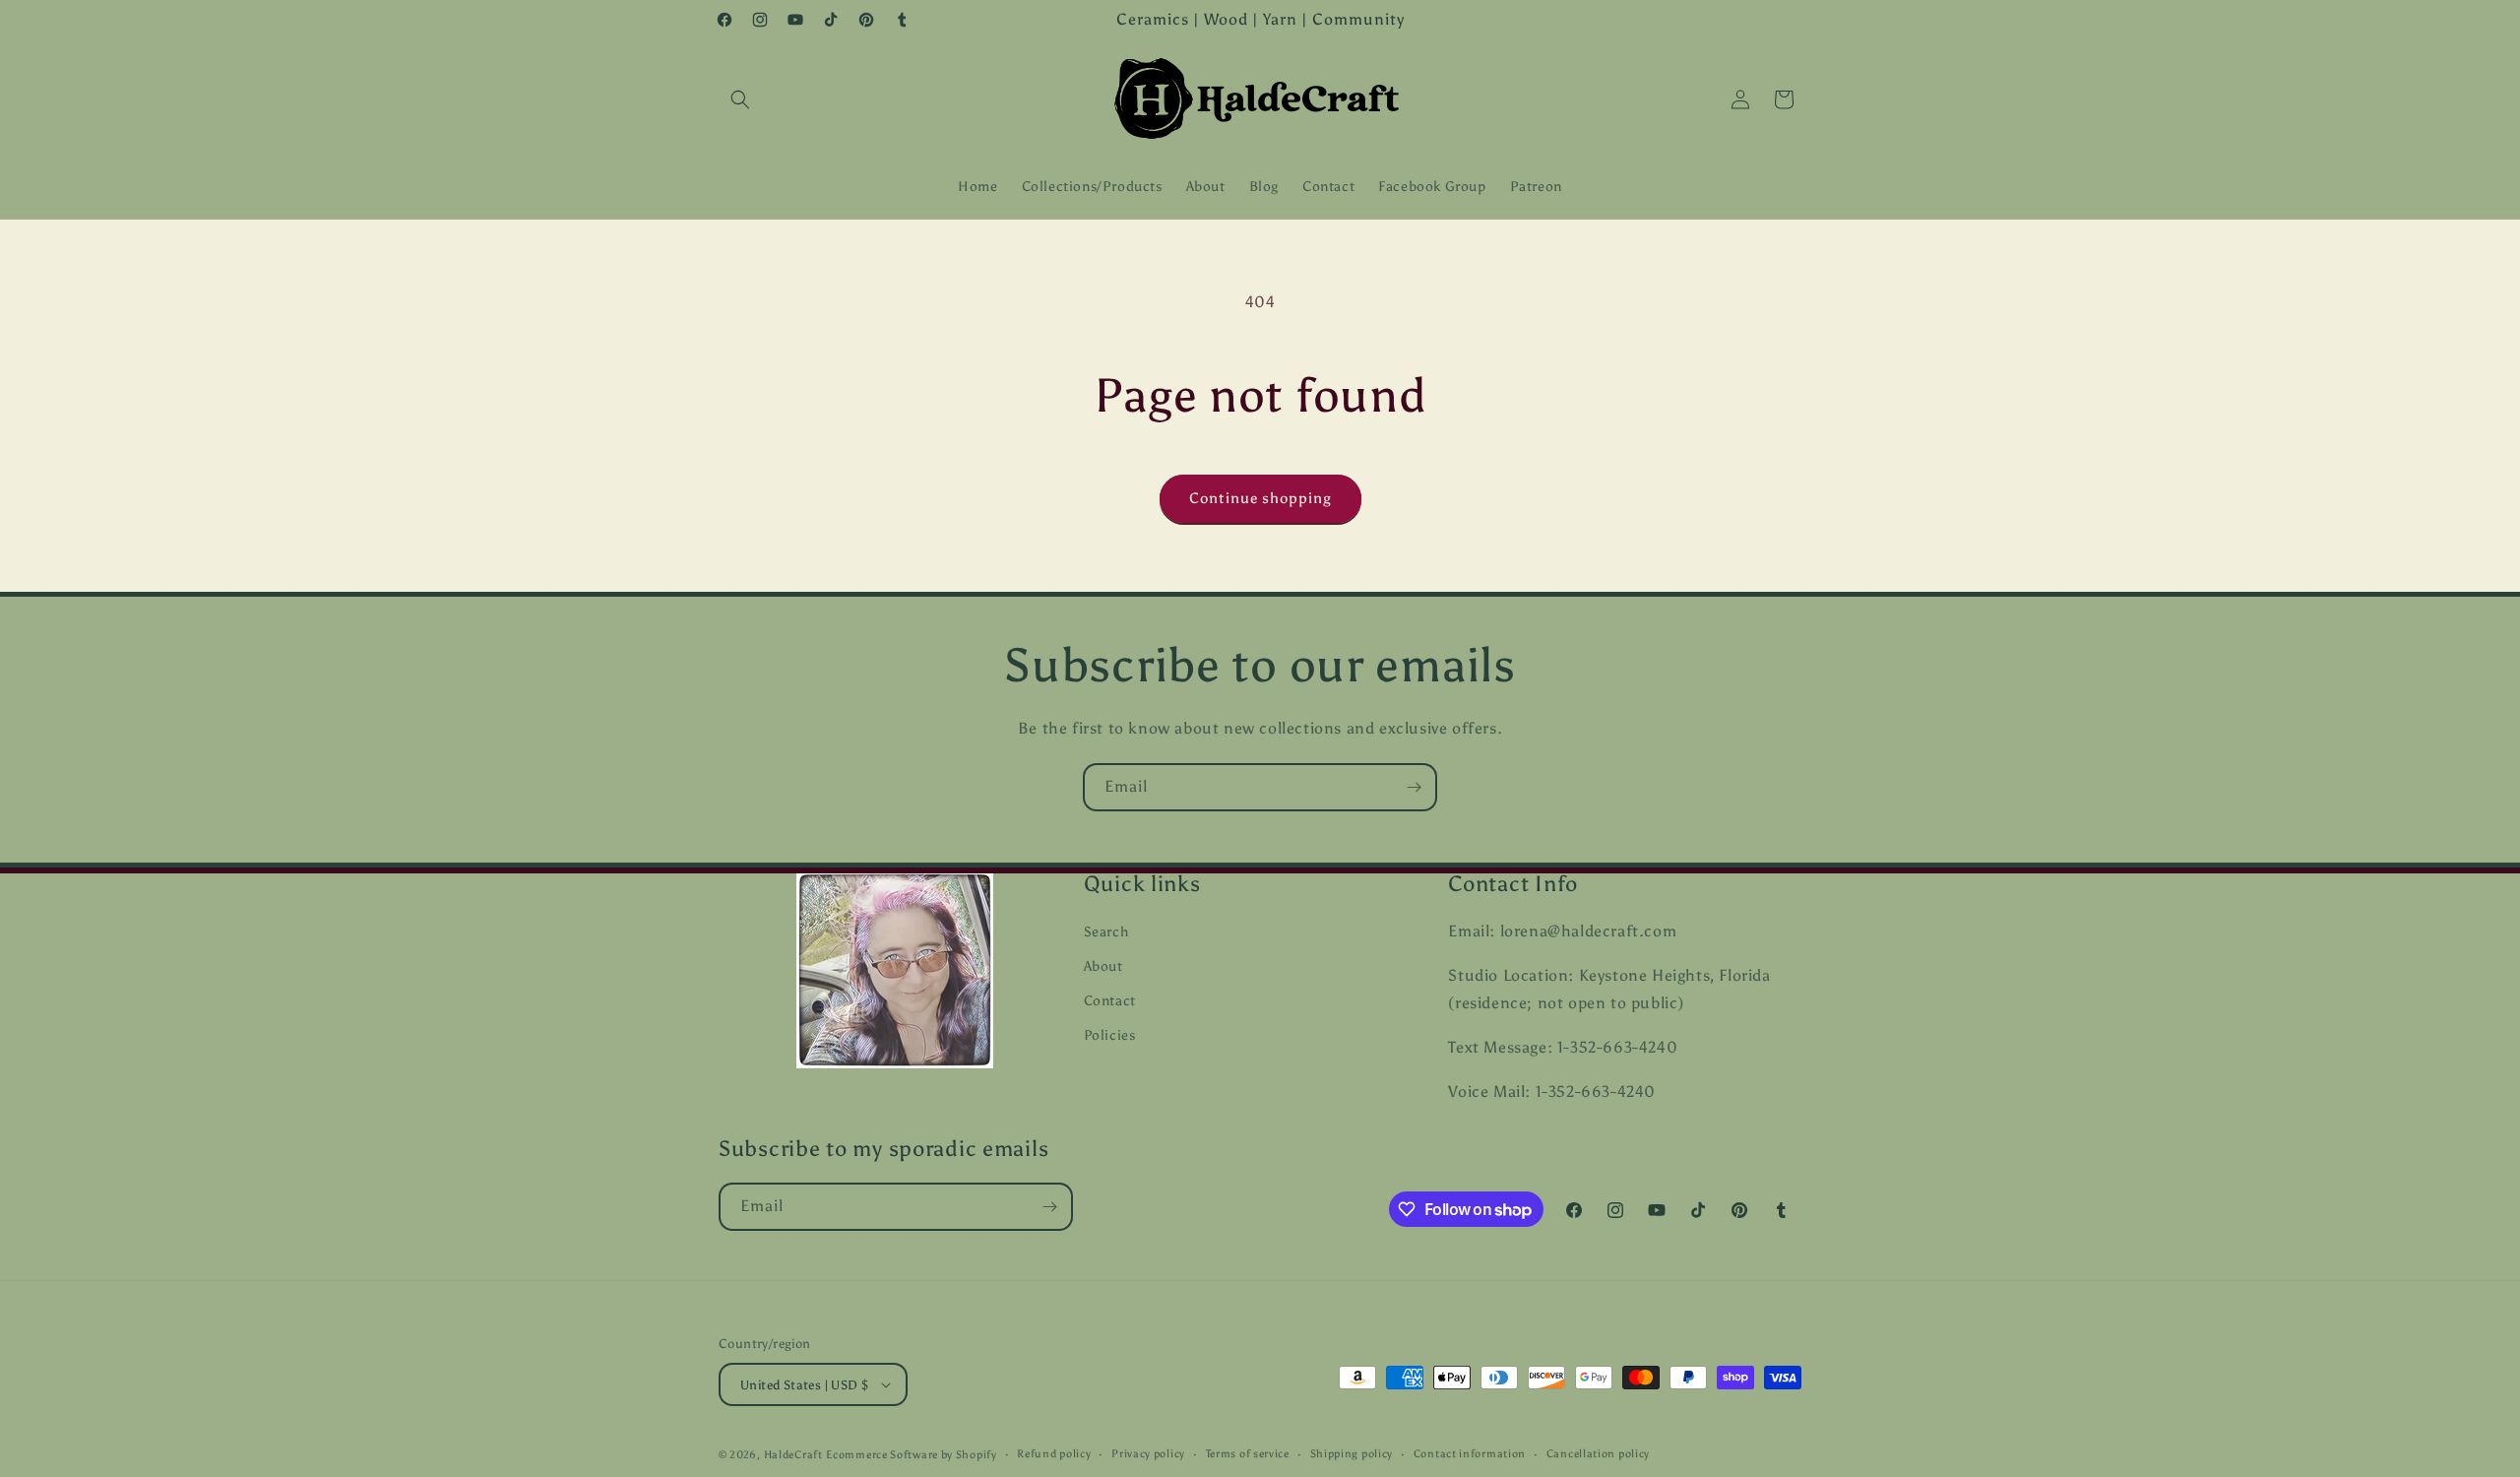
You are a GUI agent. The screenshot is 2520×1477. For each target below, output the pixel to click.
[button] (740, 99)
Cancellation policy (1598, 1454)
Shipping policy (1352, 1454)
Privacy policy (1148, 1454)
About (1103, 966)
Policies (1110, 1035)
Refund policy (1054, 1454)
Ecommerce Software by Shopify (911, 1455)
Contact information (1470, 1454)
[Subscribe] (1414, 787)
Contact (1110, 1001)
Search (1106, 932)
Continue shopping (1260, 498)
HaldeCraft (793, 1455)
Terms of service (1248, 1454)
